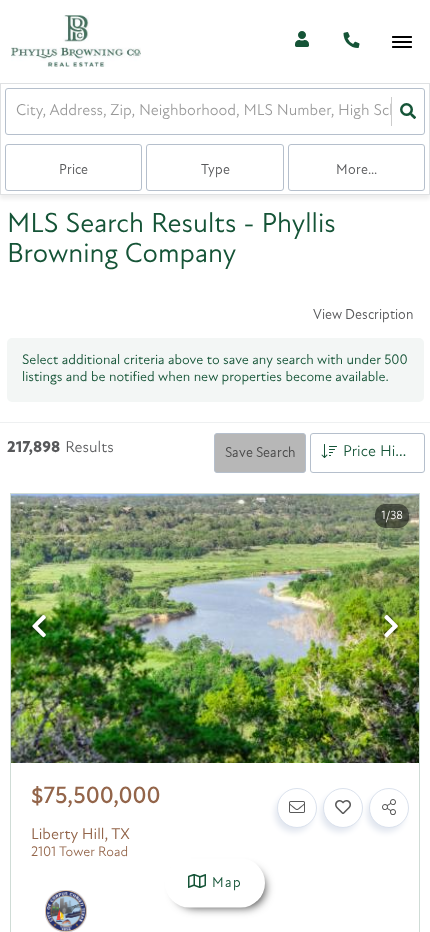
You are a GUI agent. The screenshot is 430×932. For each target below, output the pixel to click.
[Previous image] (39, 629)
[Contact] (297, 808)
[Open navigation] (401, 42)
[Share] (389, 808)
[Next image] (391, 629)
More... (356, 170)
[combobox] (18, 111)
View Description (363, 315)
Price (73, 170)
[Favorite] (343, 808)
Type (215, 170)
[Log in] (301, 41)
